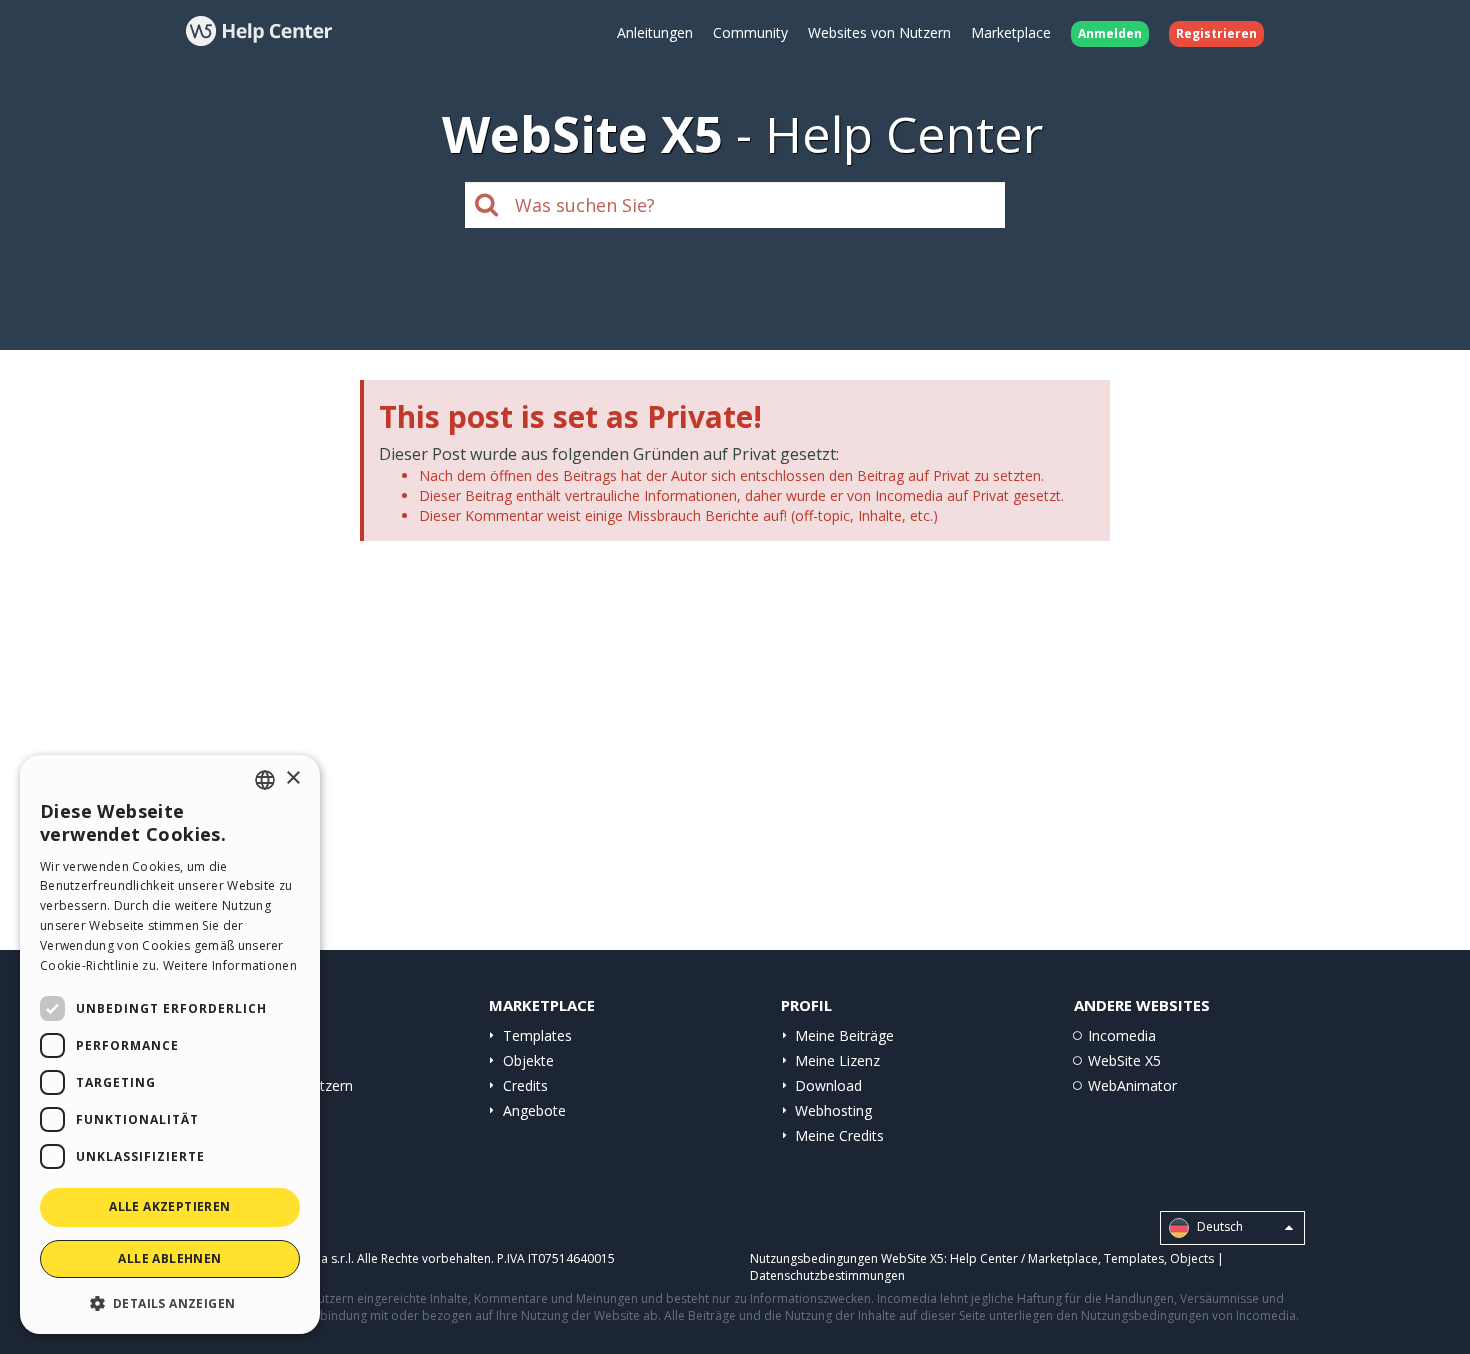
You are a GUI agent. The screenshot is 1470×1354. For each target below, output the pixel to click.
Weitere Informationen (230, 965)
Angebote (534, 1110)
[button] (170, 1302)
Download (828, 1085)
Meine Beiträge (844, 1035)
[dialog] (170, 1044)
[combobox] (265, 780)
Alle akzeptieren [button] (169, 1206)
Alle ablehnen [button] (169, 1258)
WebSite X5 (1124, 1060)
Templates (537, 1035)
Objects (1192, 1258)
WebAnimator (1132, 1085)
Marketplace (1011, 32)
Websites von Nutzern (879, 32)
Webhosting (833, 1110)
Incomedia (1122, 1035)
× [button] (292, 778)
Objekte (528, 1060)
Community (750, 32)
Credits (525, 1085)
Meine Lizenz (837, 1060)
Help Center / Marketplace (1024, 1258)
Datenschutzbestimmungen (827, 1275)
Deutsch (1218, 1227)
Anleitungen (655, 32)
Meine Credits (839, 1135)
